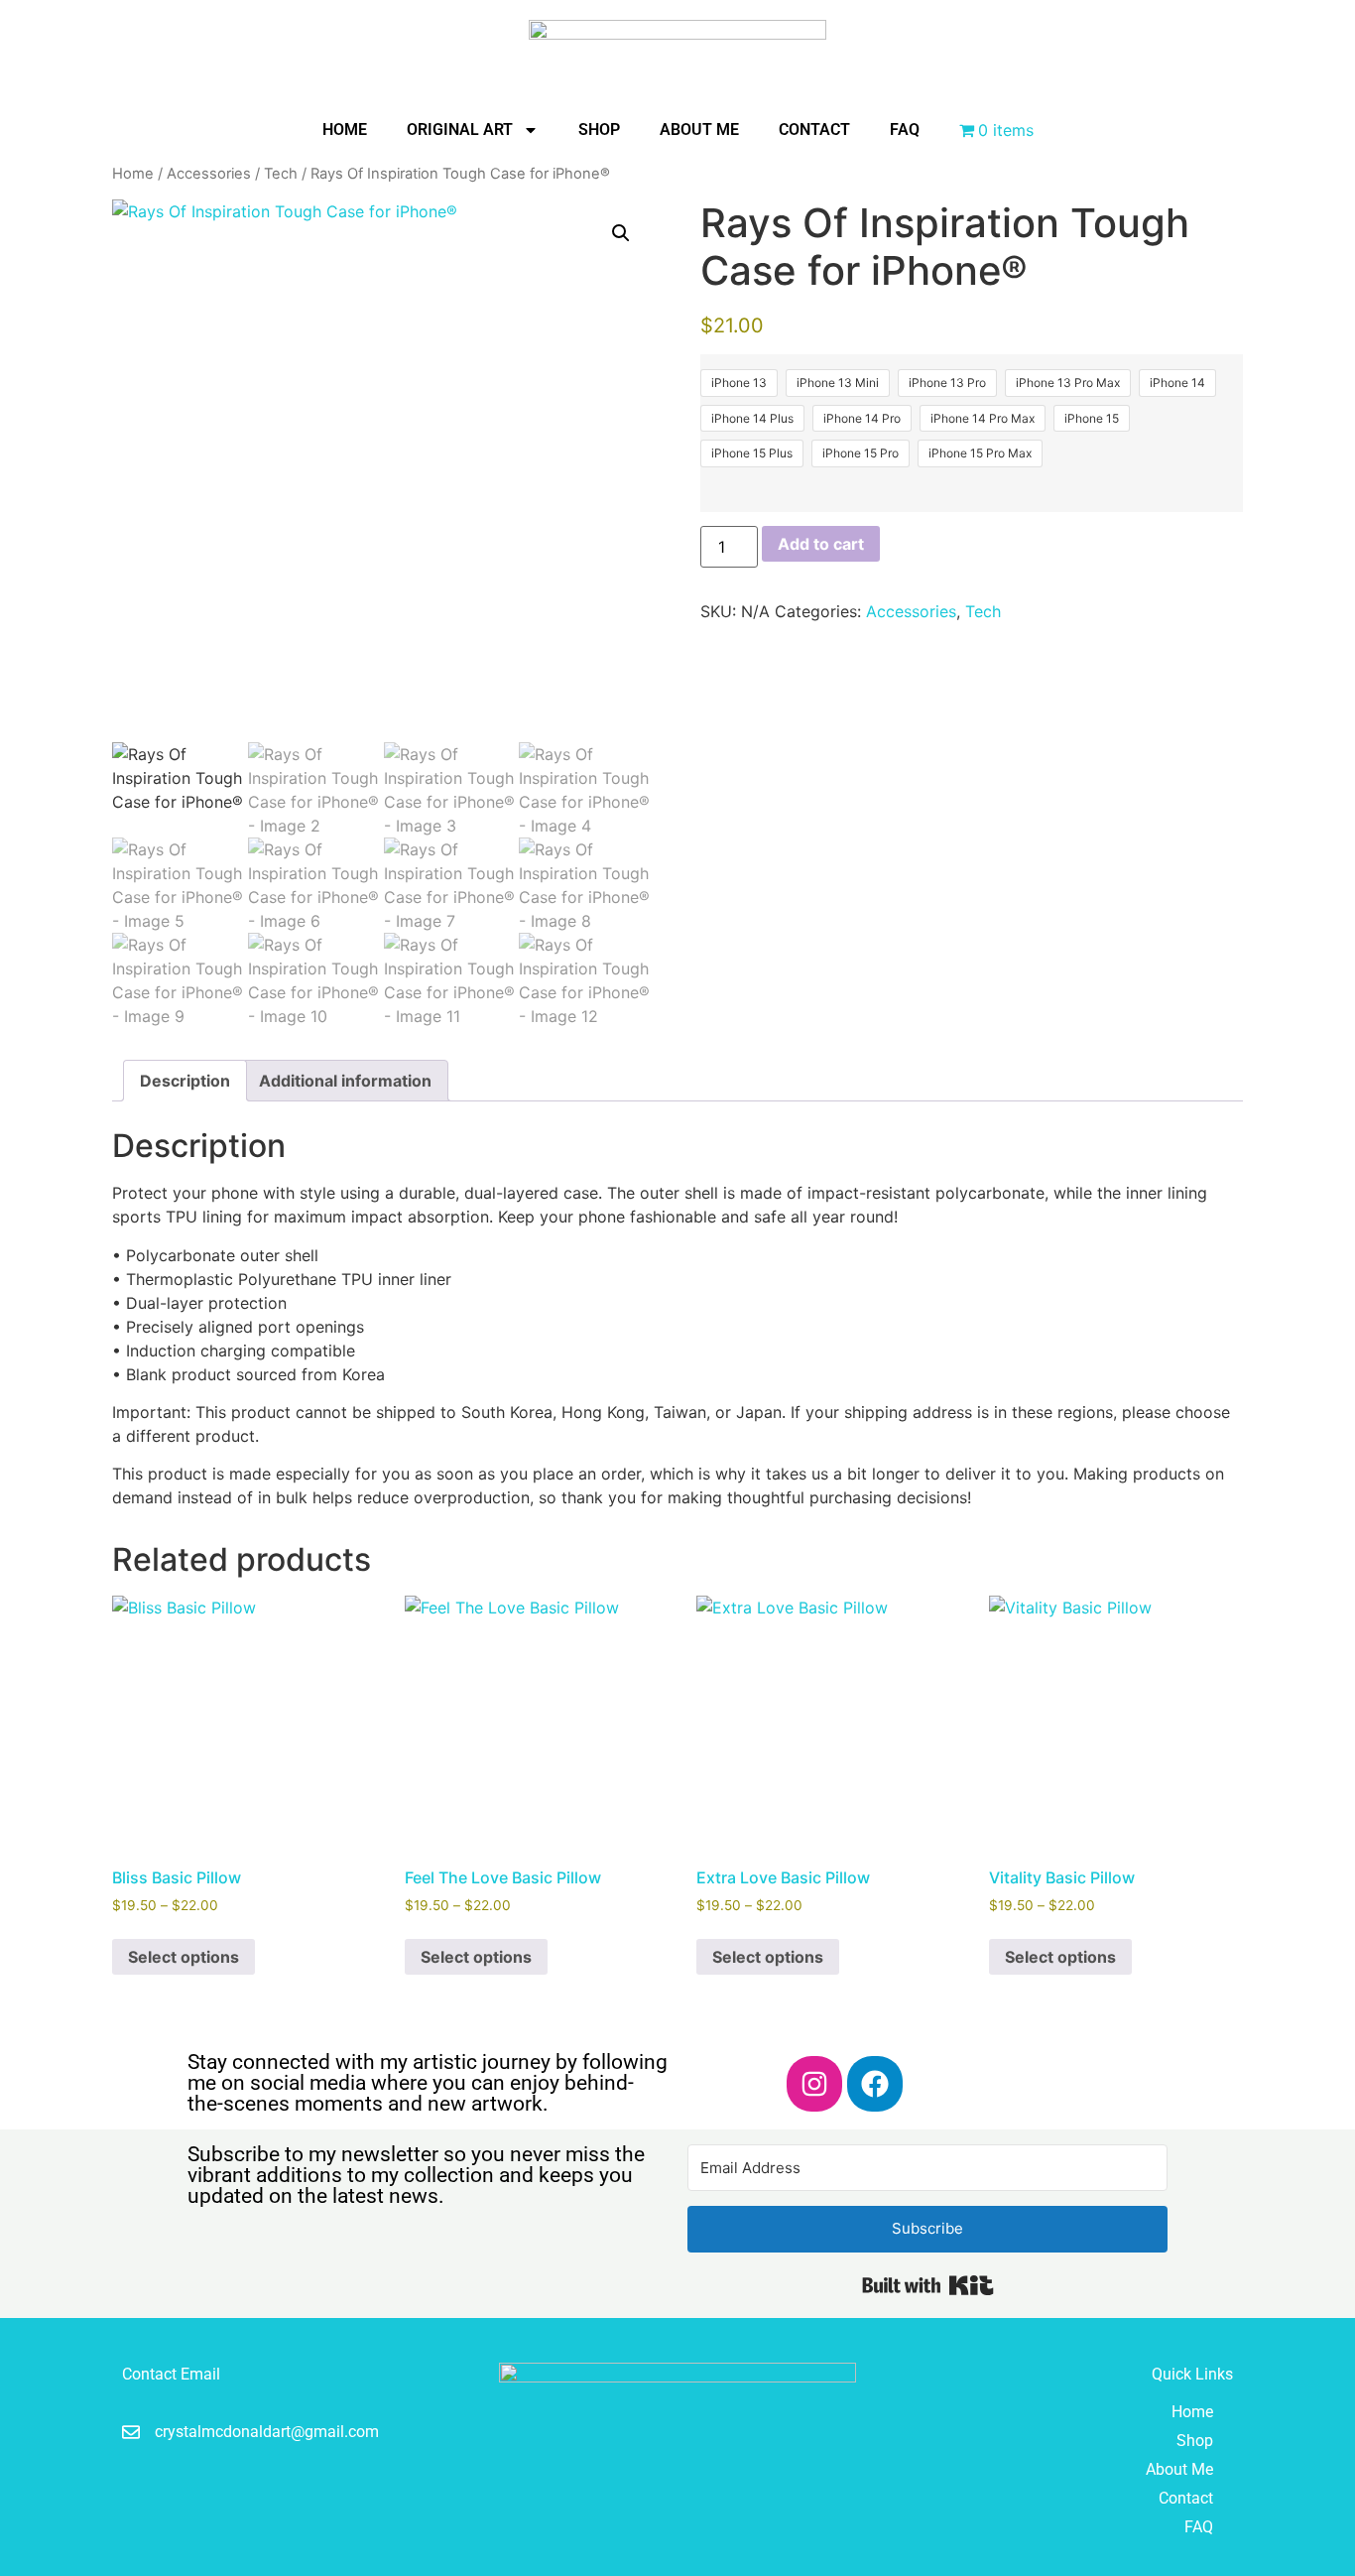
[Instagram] (814, 2084)
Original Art (460, 129)
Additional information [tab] (345, 1081)
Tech (281, 174)
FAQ (905, 129)
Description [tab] (185, 1081)
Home (345, 129)
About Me (699, 129)
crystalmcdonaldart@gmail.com (267, 2432)
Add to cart (821, 544)
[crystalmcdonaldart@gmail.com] (131, 2432)
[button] (621, 233)
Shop (599, 129)
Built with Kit (928, 2285)
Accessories (209, 174)
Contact (814, 129)
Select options (184, 1957)
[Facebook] (875, 2084)
